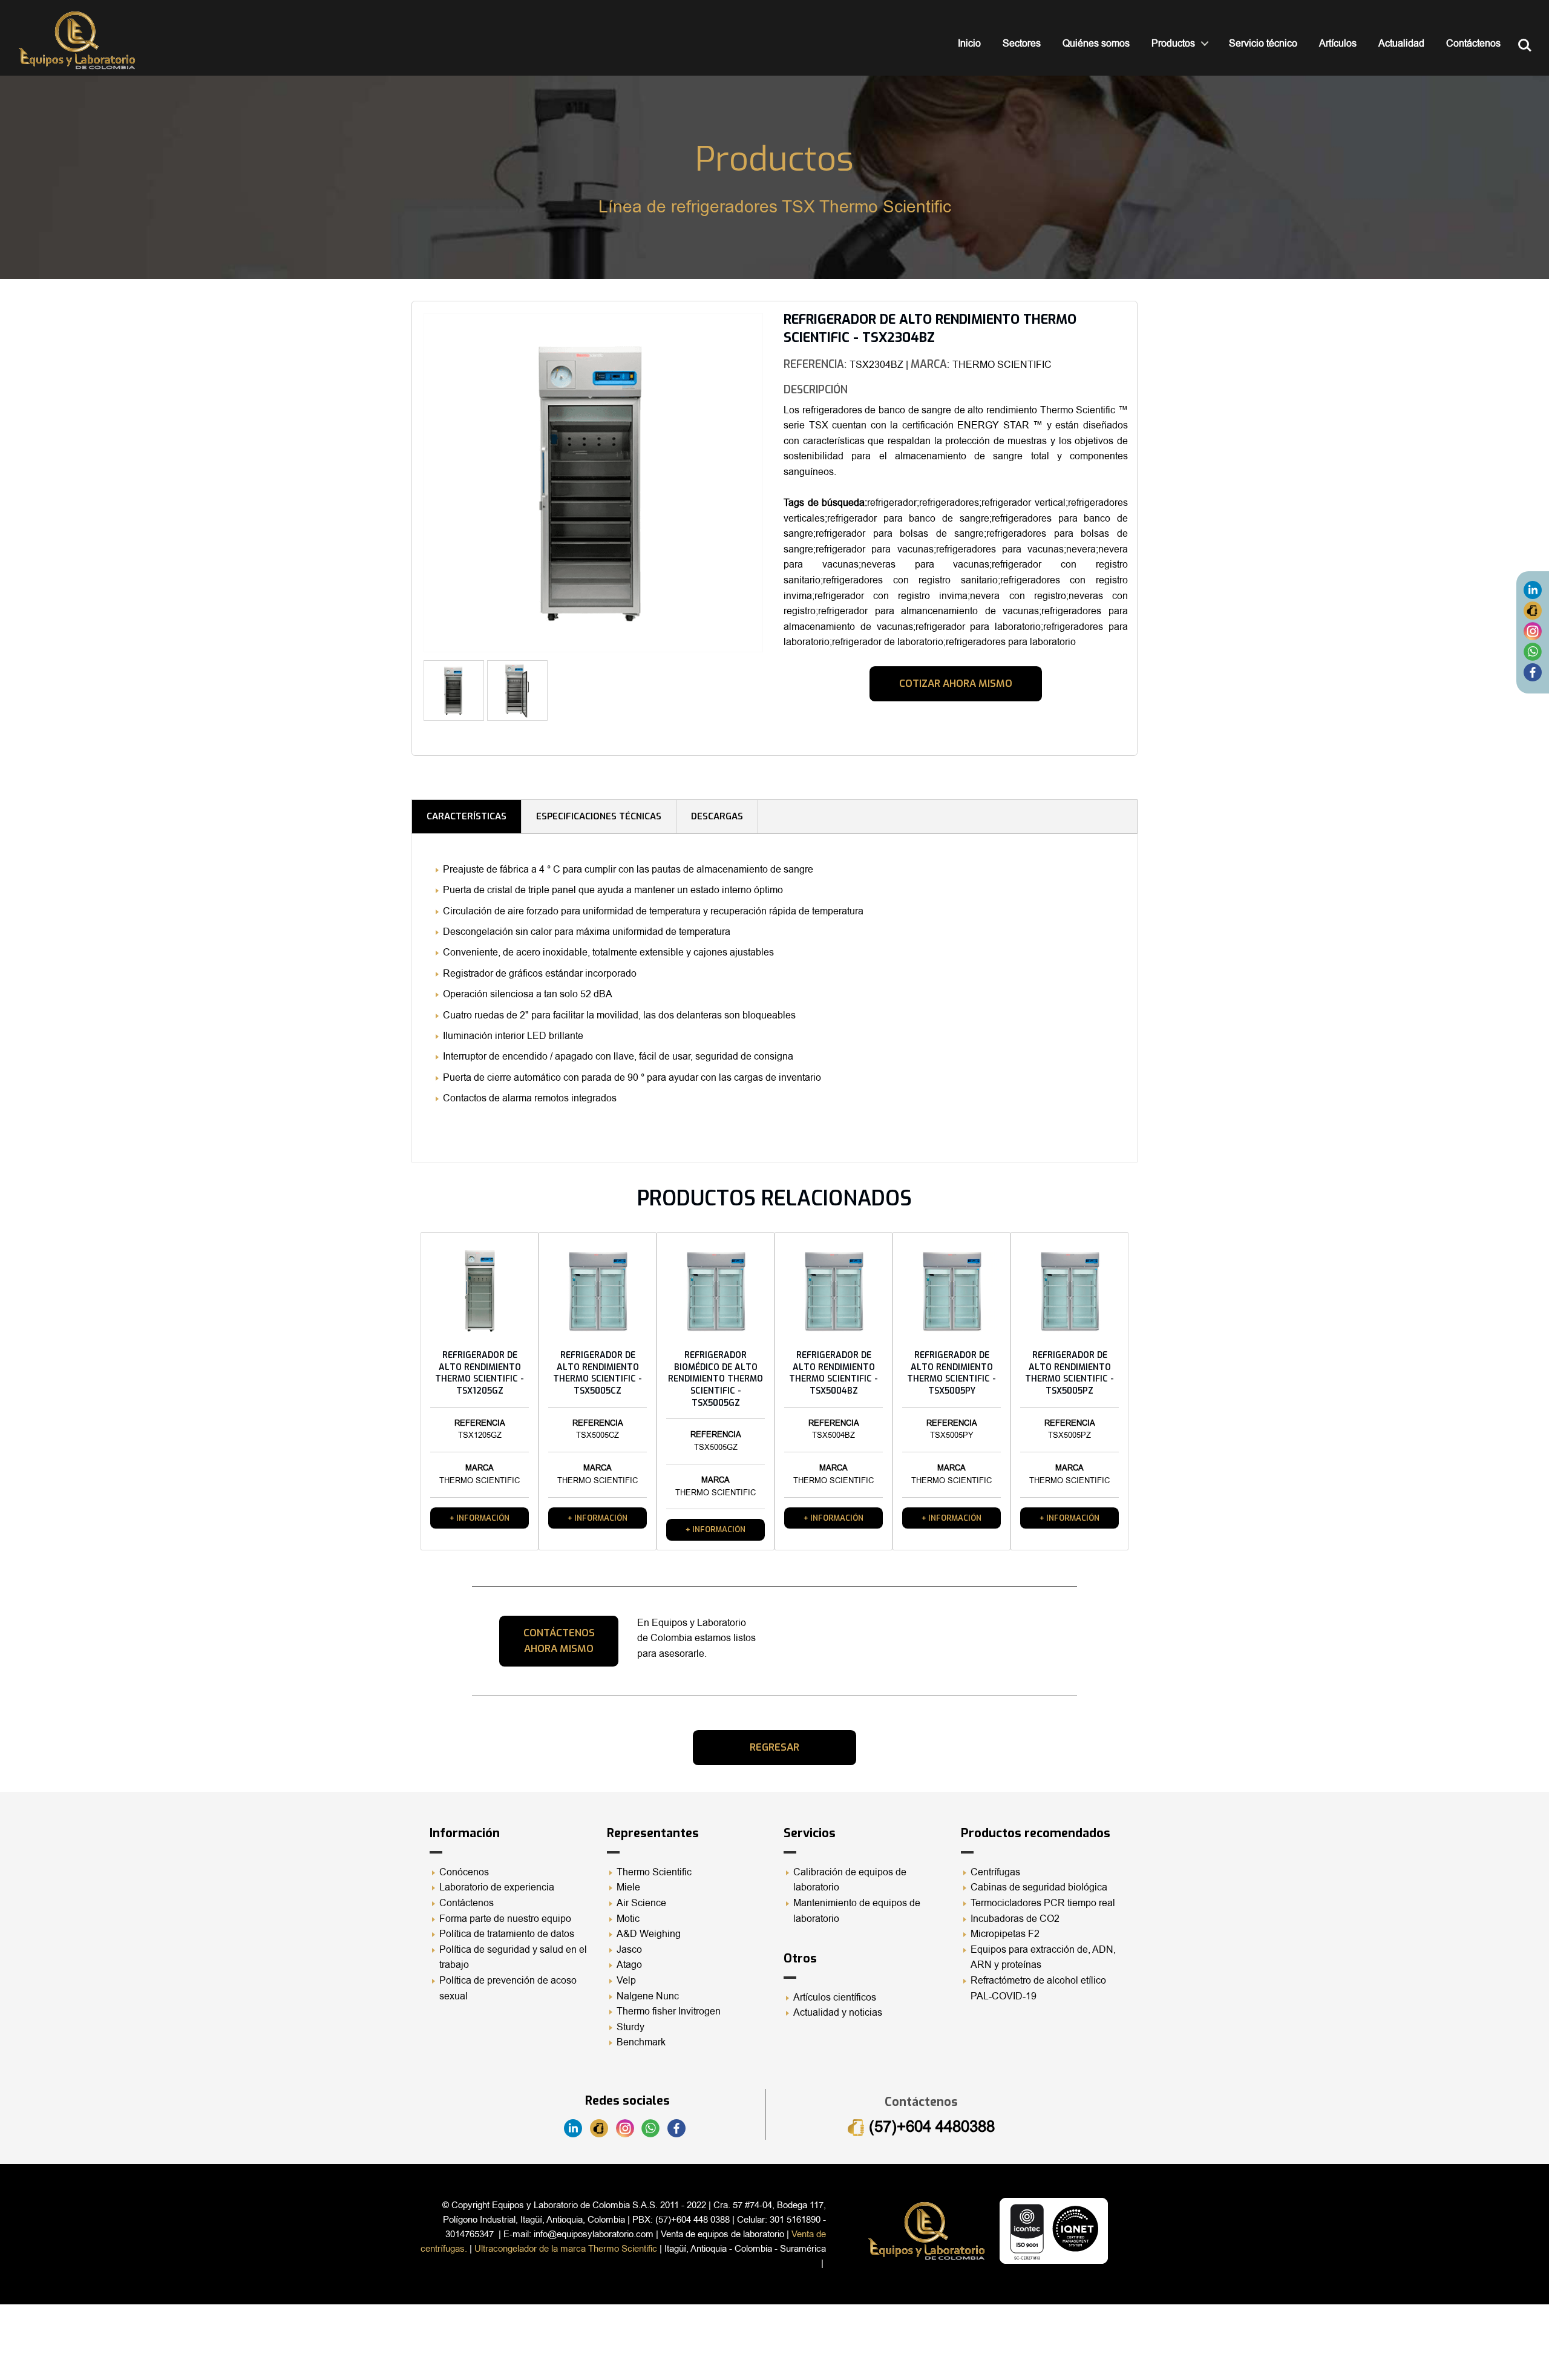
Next (781, 487)
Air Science (641, 1903)
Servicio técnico (1263, 44)
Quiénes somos (1096, 44)
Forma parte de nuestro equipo (505, 1919)
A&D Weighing (649, 1934)
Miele (628, 1887)
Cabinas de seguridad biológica (1039, 1887)
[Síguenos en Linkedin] (1533, 589)
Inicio (969, 44)
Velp (626, 1981)
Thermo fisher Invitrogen (669, 2011)
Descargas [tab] (717, 816)
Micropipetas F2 (1005, 1934)
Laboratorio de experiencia (497, 1887)
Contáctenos (1473, 44)
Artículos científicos (835, 1998)
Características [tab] (467, 816)
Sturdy (630, 2027)
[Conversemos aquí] (1533, 651)
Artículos (1338, 44)
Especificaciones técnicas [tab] (599, 816)
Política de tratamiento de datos (507, 1934)
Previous (405, 487)
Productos (1173, 44)
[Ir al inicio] (77, 40)
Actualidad (1401, 44)
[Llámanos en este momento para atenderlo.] (1533, 610)
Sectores (1022, 44)
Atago (629, 1965)
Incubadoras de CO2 (1015, 1919)
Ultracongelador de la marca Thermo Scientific (566, 2249)
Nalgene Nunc (648, 1996)
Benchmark (641, 2042)
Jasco (629, 1950)
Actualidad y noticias (838, 2013)
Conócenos (464, 1872)
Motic (628, 1919)
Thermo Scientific (654, 1872)
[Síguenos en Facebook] (1533, 672)
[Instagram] (1533, 631)
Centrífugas (995, 1872)
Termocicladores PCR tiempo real (1043, 1903)
